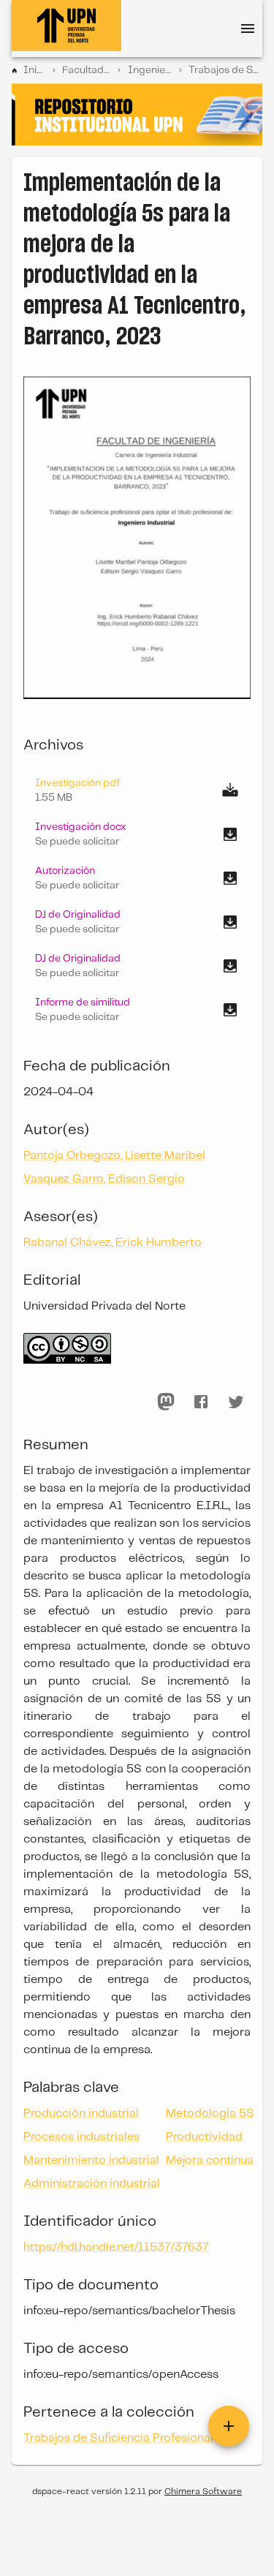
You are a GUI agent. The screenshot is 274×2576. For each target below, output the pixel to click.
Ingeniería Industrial (150, 70)
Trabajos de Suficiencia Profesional (225, 70)
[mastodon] (166, 1402)
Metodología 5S (210, 2114)
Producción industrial (81, 2114)
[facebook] (201, 1402)
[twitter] (236, 1402)
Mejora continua (210, 2160)
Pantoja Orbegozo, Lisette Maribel (114, 1156)
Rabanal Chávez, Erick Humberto (113, 1243)
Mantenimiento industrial (91, 2160)
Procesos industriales (81, 2137)
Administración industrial (92, 2184)
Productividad (204, 2137)
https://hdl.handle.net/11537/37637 (116, 2247)
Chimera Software (203, 2492)
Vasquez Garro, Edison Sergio (104, 1179)
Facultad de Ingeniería (86, 70)
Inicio (34, 70)
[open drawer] (248, 29)
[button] (137, 834)
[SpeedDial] (229, 2426)
